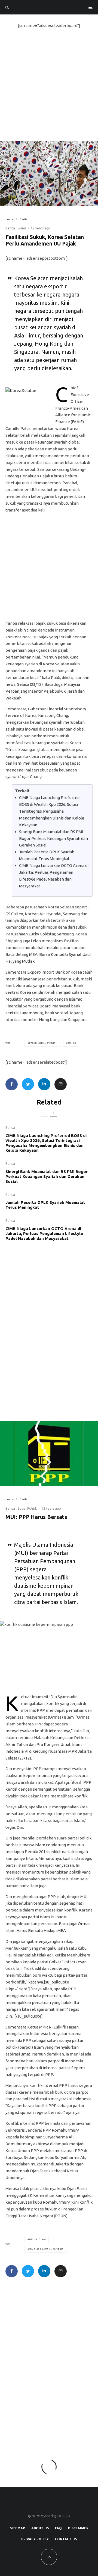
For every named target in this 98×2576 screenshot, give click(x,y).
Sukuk (72, 1043)
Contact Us (66, 2539)
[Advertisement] (49, 89)
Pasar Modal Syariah (43, 1043)
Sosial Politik (27, 1508)
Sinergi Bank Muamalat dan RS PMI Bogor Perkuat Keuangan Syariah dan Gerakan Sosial (53, 838)
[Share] (12, 1084)
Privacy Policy (35, 2539)
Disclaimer (78, 2528)
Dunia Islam (37, 2239)
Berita (10, 228)
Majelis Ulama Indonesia (46, 2249)
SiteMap (17, 2528)
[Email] (61, 1084)
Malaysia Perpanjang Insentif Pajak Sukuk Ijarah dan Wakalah (45, 691)
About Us (40, 2528)
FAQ (58, 2528)
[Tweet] (28, 1084)
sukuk (81, 463)
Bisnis (22, 228)
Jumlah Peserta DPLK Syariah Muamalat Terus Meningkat (45, 1205)
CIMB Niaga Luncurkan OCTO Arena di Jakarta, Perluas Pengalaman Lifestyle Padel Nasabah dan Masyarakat (44, 1233)
